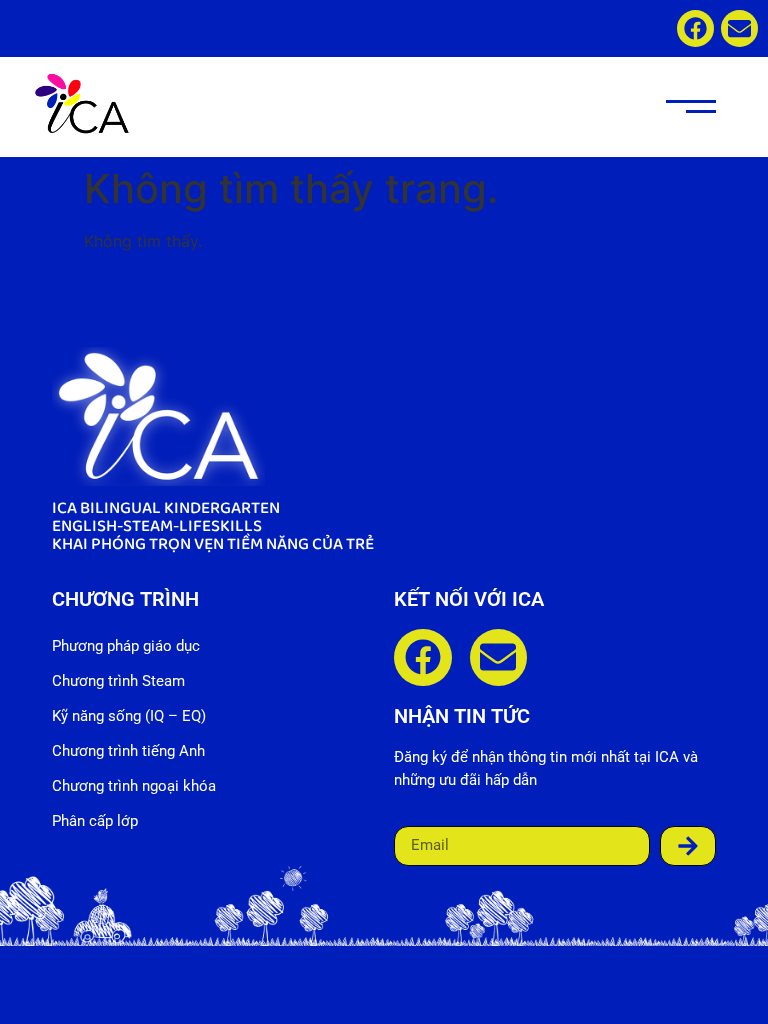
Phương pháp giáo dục (126, 646)
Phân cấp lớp (95, 821)
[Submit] (688, 846)
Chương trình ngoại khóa (134, 786)
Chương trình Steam (118, 681)
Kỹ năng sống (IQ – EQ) (129, 716)
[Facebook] (695, 28)
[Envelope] (739, 28)
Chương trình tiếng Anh (128, 751)
